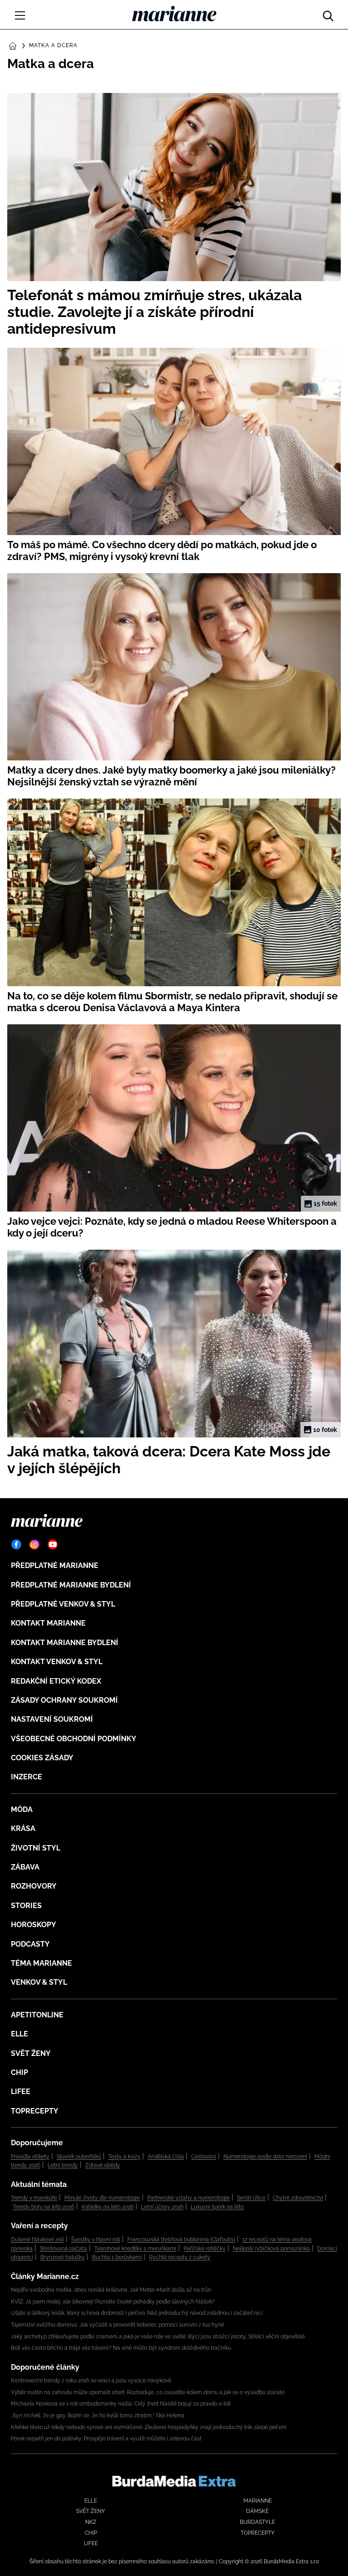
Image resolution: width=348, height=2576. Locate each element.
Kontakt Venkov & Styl (57, 1662)
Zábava (25, 1867)
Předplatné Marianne (55, 1566)
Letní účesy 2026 (162, 2207)
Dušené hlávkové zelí (37, 2240)
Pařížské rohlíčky (205, 2249)
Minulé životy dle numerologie (102, 2198)
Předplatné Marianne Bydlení (71, 1585)
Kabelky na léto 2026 (108, 2207)
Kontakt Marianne (48, 1623)
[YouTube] (53, 1544)
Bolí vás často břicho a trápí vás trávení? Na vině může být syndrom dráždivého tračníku (121, 2348)
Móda (22, 1809)
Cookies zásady (42, 1758)
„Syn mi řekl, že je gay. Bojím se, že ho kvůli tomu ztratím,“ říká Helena (98, 2415)
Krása (23, 1829)
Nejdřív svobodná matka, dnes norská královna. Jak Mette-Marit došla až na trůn (111, 2290)
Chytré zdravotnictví (298, 2198)
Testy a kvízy (124, 2157)
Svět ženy (31, 2053)
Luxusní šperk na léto (217, 2207)
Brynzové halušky (63, 2257)
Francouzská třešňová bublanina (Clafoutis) (181, 2240)
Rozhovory (34, 1886)
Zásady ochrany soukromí (64, 1700)
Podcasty (30, 1944)
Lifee (21, 2091)
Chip (19, 2072)
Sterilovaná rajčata (63, 2249)
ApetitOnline (37, 2015)
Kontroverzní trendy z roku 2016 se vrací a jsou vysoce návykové (91, 2381)
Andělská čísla (166, 2157)
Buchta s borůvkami (117, 2257)
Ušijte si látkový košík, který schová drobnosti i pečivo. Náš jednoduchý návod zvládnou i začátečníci (137, 2313)
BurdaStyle (257, 2522)
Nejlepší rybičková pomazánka (271, 2249)
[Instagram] (34, 1544)
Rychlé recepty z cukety (180, 2257)
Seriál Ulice (251, 2198)
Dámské (257, 2511)
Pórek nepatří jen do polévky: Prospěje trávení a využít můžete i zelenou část (106, 2439)
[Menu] (20, 15)
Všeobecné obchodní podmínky (74, 1739)
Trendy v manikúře (34, 2198)
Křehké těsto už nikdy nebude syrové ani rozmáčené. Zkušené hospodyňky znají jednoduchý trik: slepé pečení (149, 2427)
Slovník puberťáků (79, 2157)
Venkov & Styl (39, 1982)
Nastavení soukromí (52, 1719)
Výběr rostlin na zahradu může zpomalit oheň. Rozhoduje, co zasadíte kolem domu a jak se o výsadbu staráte (148, 2392)
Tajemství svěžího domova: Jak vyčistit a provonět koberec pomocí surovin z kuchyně (118, 2325)
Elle (19, 2034)
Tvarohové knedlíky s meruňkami (135, 2249)
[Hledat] (328, 14)
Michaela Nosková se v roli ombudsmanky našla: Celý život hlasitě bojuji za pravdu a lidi (121, 2404)
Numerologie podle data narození (265, 2157)
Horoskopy (34, 1925)
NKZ (91, 2522)
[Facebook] (16, 1544)
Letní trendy (63, 2165)
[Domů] (174, 14)
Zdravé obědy (103, 2165)
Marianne (258, 2501)
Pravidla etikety (30, 2157)
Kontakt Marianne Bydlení (65, 1643)
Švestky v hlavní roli (96, 2240)
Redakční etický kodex (56, 1681)
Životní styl (36, 1848)
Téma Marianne (41, 1963)
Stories (26, 1906)
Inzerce (27, 1777)
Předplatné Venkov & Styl (63, 1604)
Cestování (204, 2157)
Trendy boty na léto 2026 (43, 2207)
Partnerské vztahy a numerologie (188, 2198)
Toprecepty (35, 2111)
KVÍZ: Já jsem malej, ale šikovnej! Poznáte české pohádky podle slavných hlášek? (113, 2302)
